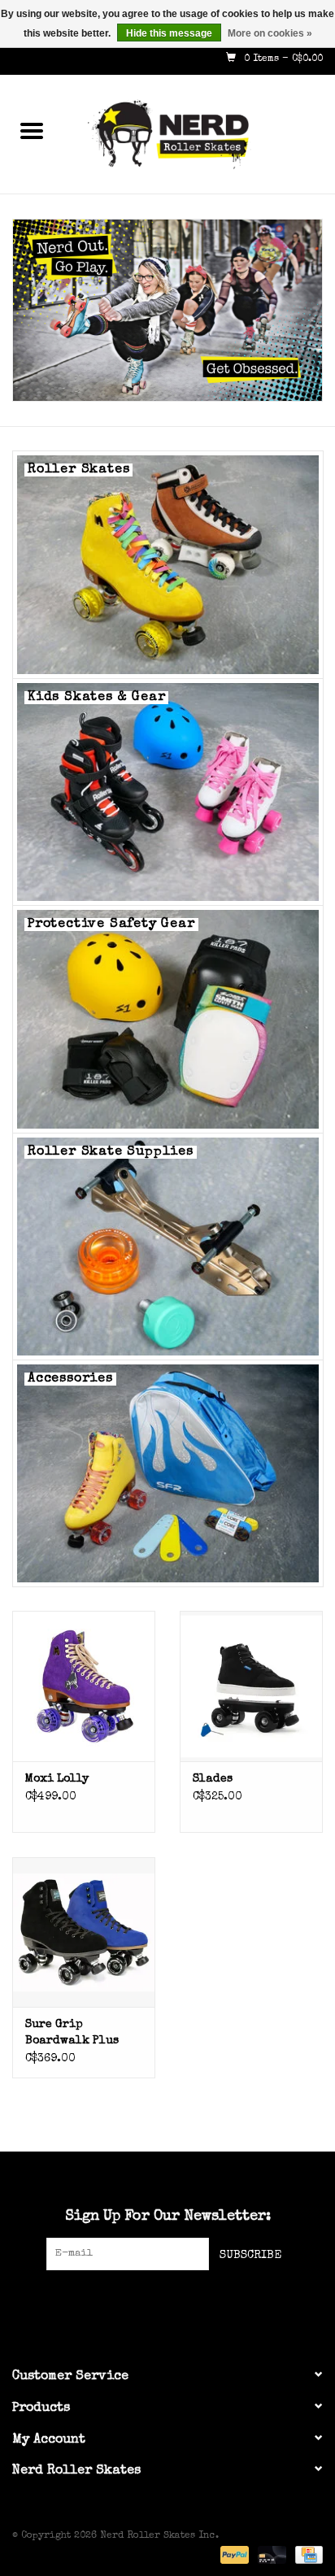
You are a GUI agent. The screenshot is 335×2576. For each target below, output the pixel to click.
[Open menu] (32, 130)
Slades (213, 1779)
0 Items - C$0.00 (282, 59)
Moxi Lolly (57, 1779)
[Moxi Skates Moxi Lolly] (84, 1686)
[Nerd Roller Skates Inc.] (199, 133)
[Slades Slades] (251, 1686)
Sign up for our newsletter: (168, 2217)
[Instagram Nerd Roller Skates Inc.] (197, 2304)
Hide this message (169, 33)
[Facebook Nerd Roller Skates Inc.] (138, 2304)
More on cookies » (270, 33)
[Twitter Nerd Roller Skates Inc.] (167, 2304)
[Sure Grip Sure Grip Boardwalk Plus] (84, 1932)
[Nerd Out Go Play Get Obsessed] (167, 310)
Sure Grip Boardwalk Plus (72, 2033)
